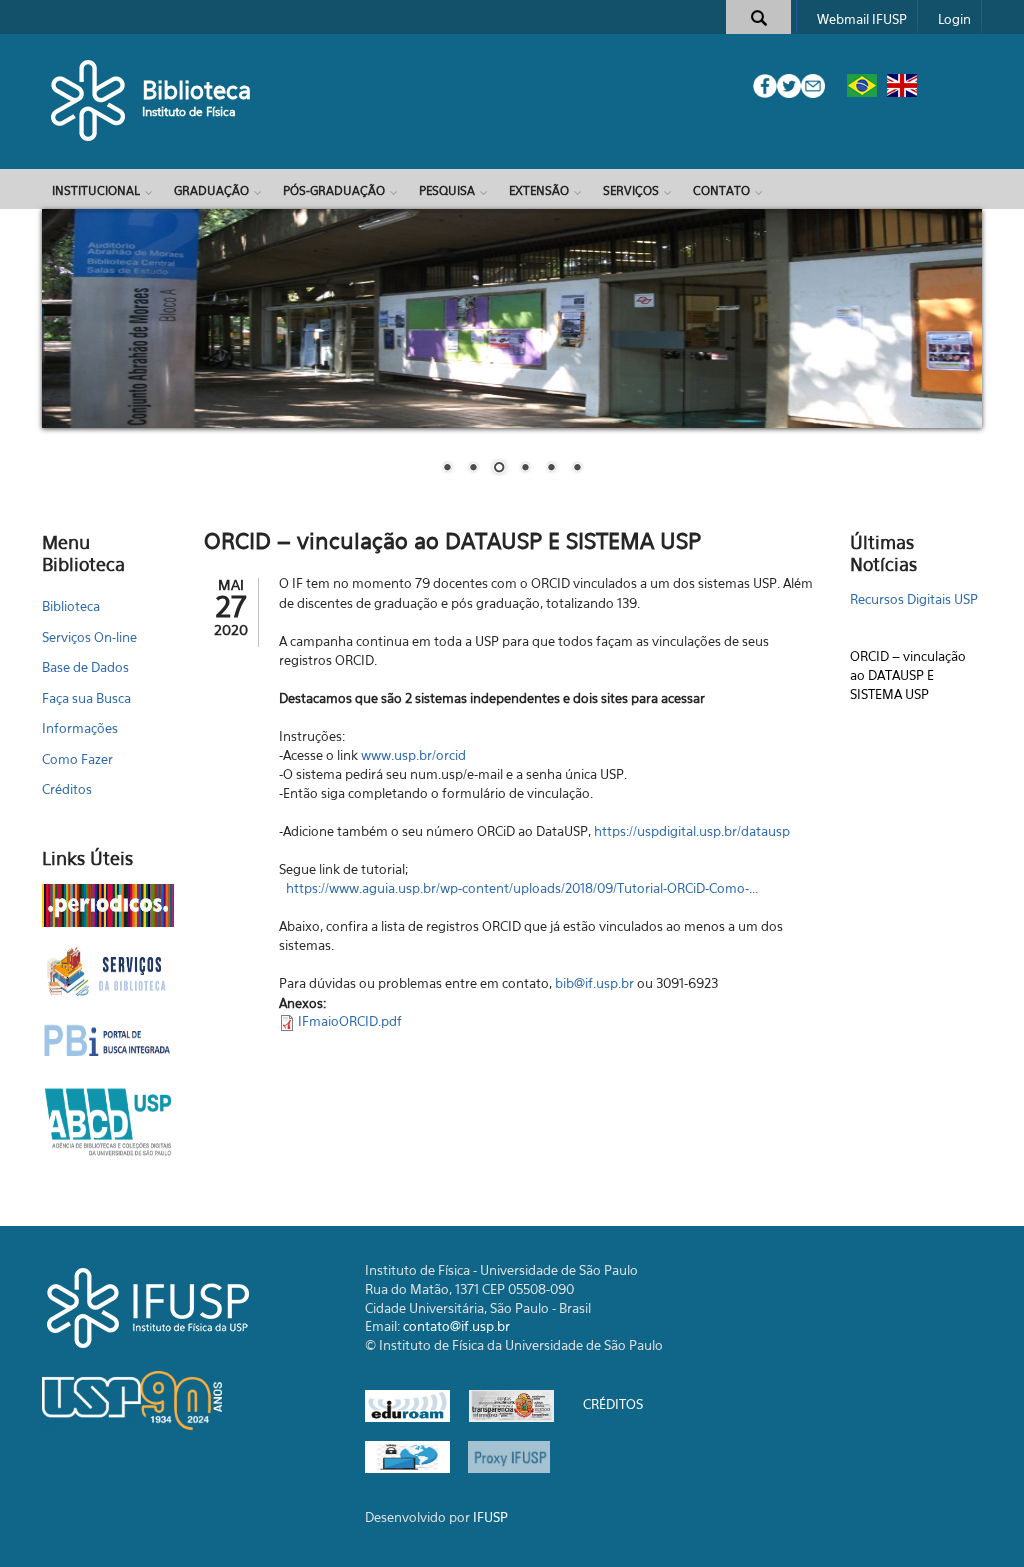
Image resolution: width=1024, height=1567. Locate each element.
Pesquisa (447, 190)
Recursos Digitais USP (914, 681)
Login (954, 19)
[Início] (89, 100)
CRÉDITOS (613, 1405)
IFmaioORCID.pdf (350, 1021)
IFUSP (490, 1517)
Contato (721, 190)
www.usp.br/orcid (413, 755)
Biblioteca (197, 90)
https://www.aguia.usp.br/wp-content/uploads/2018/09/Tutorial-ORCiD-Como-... (522, 888)
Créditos (67, 789)
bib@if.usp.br (594, 983)
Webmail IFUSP (862, 19)
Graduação (211, 190)
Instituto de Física (189, 111)
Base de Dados (85, 667)
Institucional (96, 190)
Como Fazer (77, 759)
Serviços (631, 190)
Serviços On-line (89, 637)
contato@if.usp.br (456, 1326)
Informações (80, 728)
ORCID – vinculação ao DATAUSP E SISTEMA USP (908, 643)
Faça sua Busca (86, 698)
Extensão (539, 190)
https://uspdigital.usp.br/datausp (692, 831)
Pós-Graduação (334, 190)
